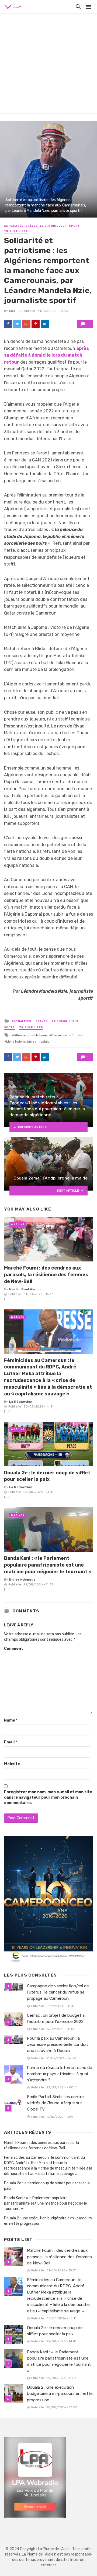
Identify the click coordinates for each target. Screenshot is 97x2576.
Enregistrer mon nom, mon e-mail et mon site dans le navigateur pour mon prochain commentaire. (48, 1797)
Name (11, 1720)
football (77, 1035)
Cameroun (59, 1035)
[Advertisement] (48, 65)
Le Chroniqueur (53, 226)
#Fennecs (22, 1035)
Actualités (14, 226)
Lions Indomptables (21, 1042)
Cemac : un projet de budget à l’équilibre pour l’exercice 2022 (56, 2018)
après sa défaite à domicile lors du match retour (46, 355)
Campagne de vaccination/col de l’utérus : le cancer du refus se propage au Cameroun (58, 1992)
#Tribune (40, 1035)
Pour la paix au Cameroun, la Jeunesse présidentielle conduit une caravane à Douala (58, 2044)
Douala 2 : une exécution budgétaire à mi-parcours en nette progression (48, 2221)
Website (12, 1764)
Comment (14, 1649)
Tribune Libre (16, 231)
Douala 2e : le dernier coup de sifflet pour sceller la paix (47, 1476)
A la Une (18, 1225)
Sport (74, 226)
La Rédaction (21, 1402)
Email (11, 1742)
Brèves (32, 226)
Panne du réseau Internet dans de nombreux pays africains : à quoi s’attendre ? (60, 2074)
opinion (46, 1042)
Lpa (12, 311)
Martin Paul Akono (25, 1289)
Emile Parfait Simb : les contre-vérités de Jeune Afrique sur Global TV (56, 2103)
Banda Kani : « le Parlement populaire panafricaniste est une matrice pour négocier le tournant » (48, 1565)
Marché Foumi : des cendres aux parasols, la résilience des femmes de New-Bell (46, 1275)
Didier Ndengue (22, 1580)
